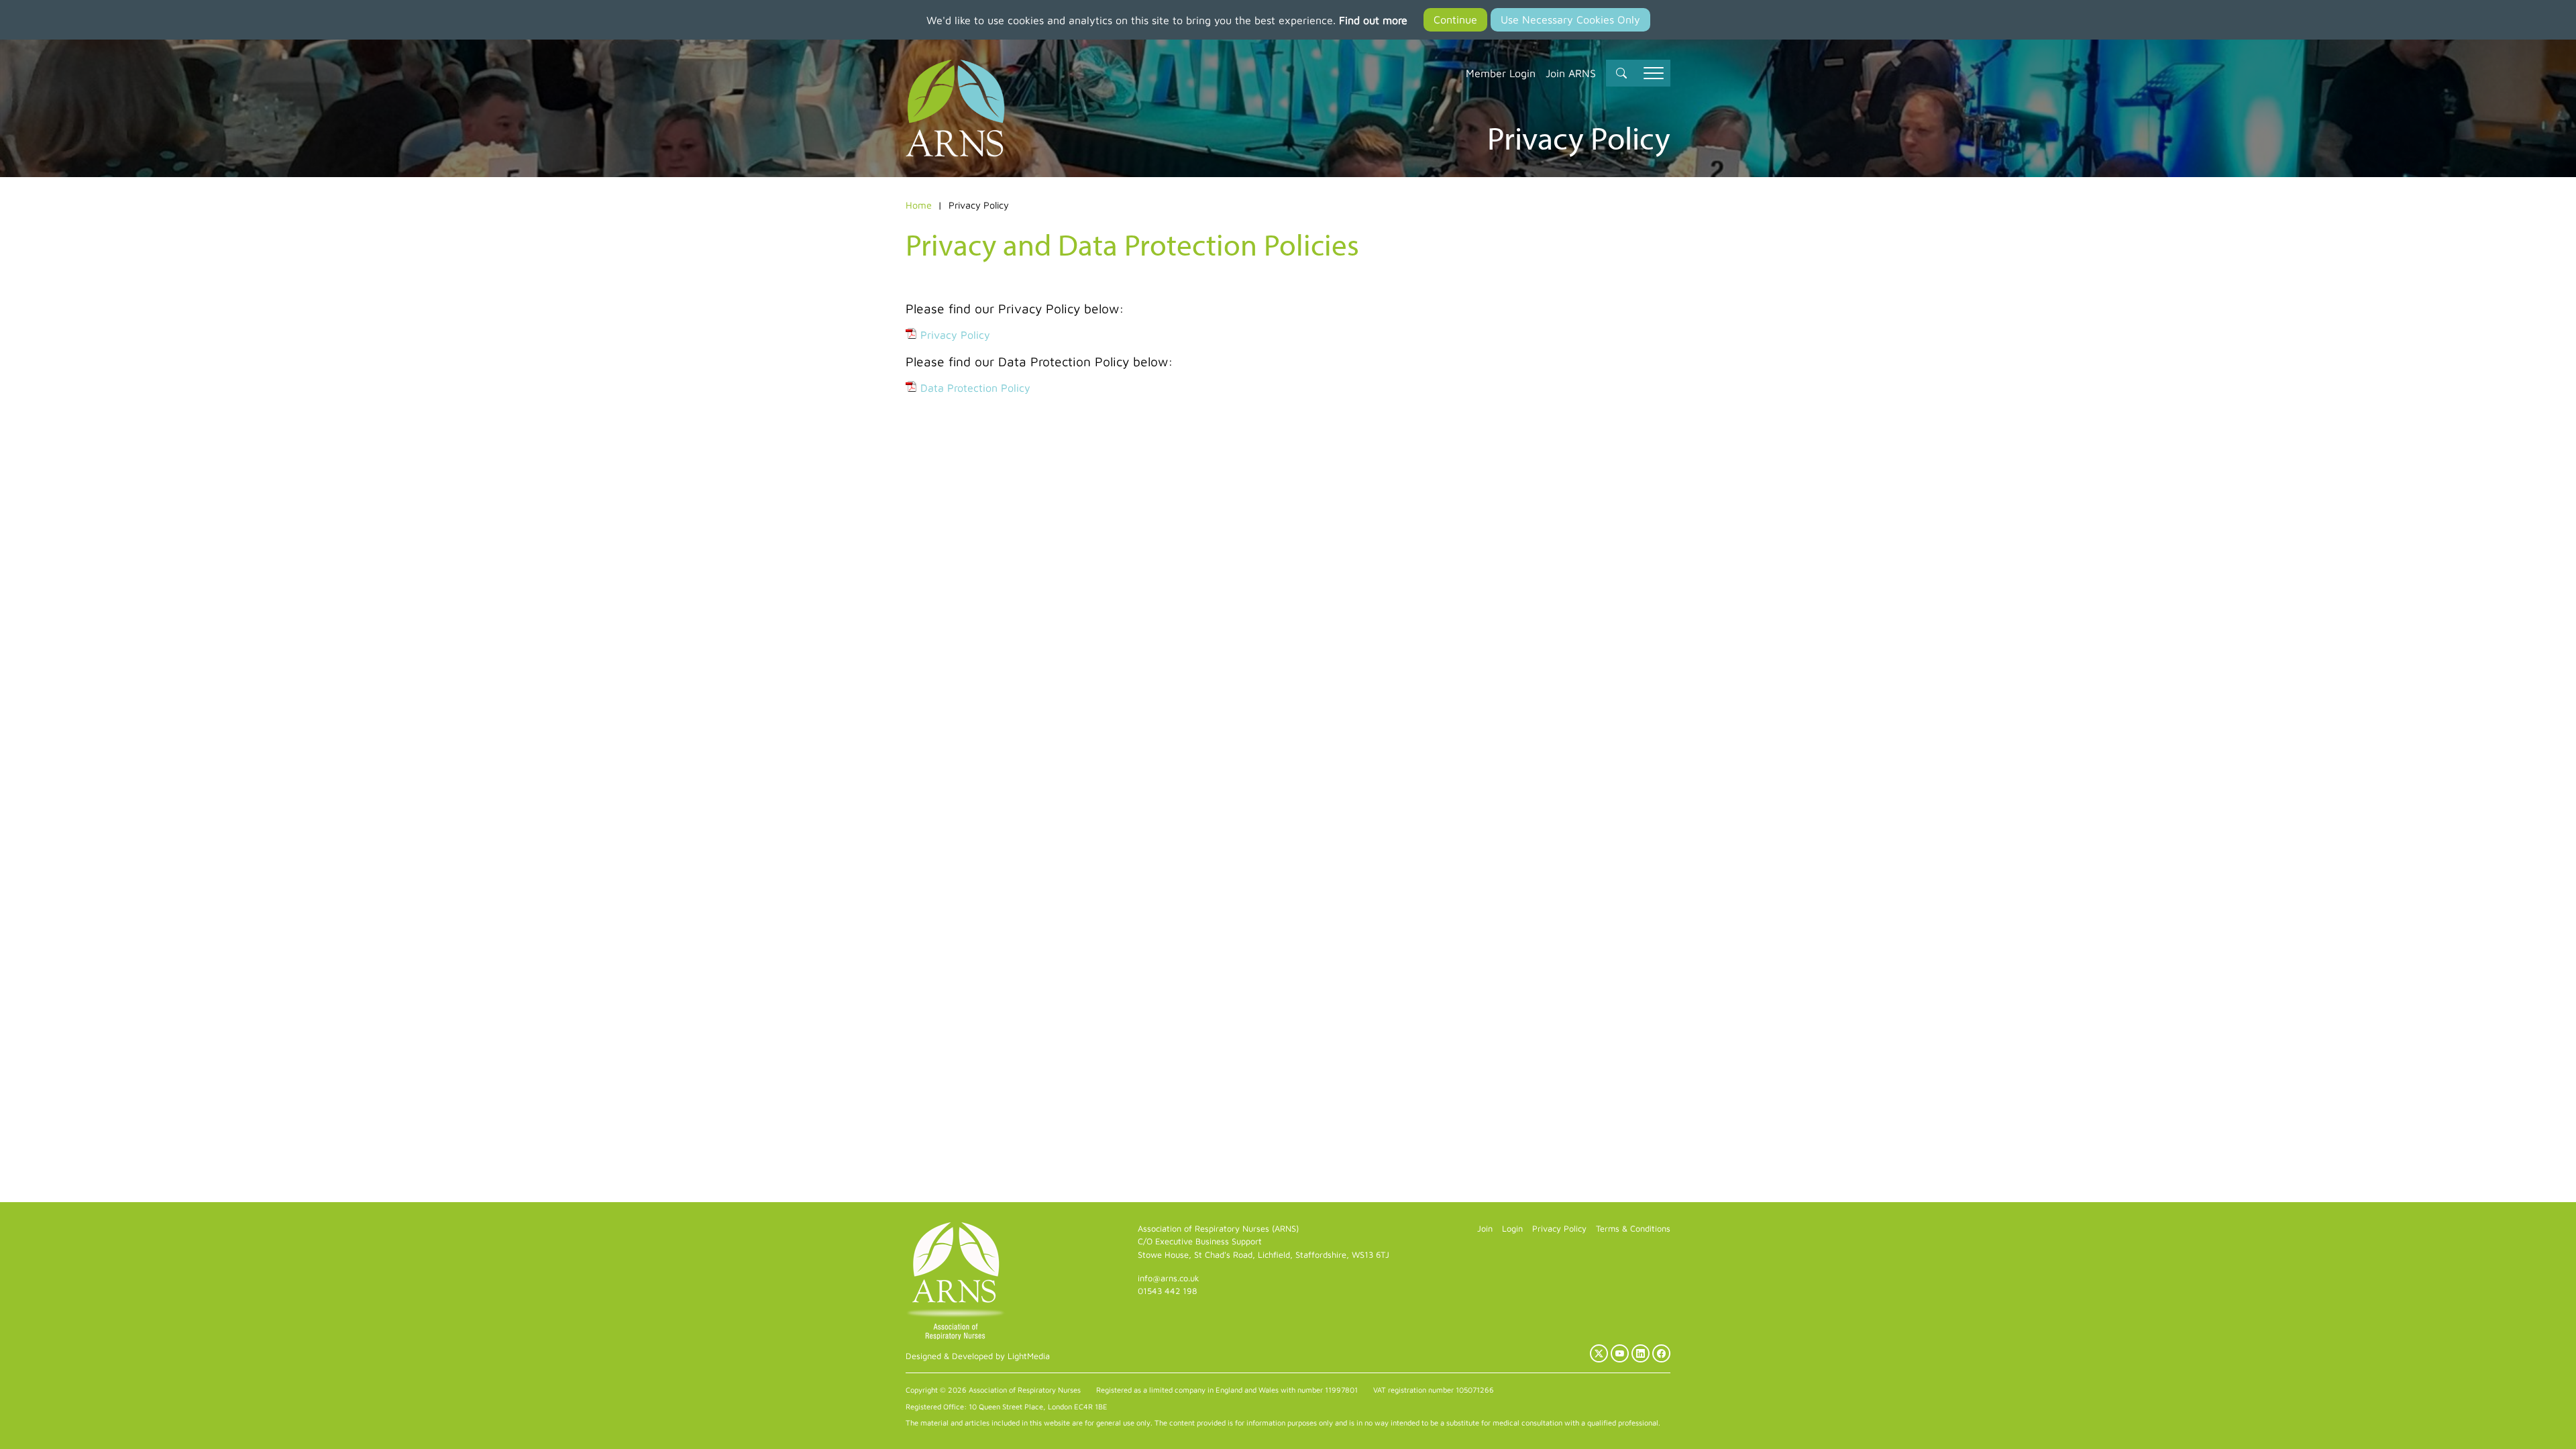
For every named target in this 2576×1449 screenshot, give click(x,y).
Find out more (1373, 20)
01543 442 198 (1167, 1291)
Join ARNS (1571, 73)
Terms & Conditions (1633, 1229)
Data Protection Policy (975, 388)
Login (1512, 1229)
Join (1485, 1229)
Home (919, 205)
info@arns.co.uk (1169, 1278)
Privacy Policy (955, 335)
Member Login (1501, 73)
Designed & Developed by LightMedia (978, 1356)
